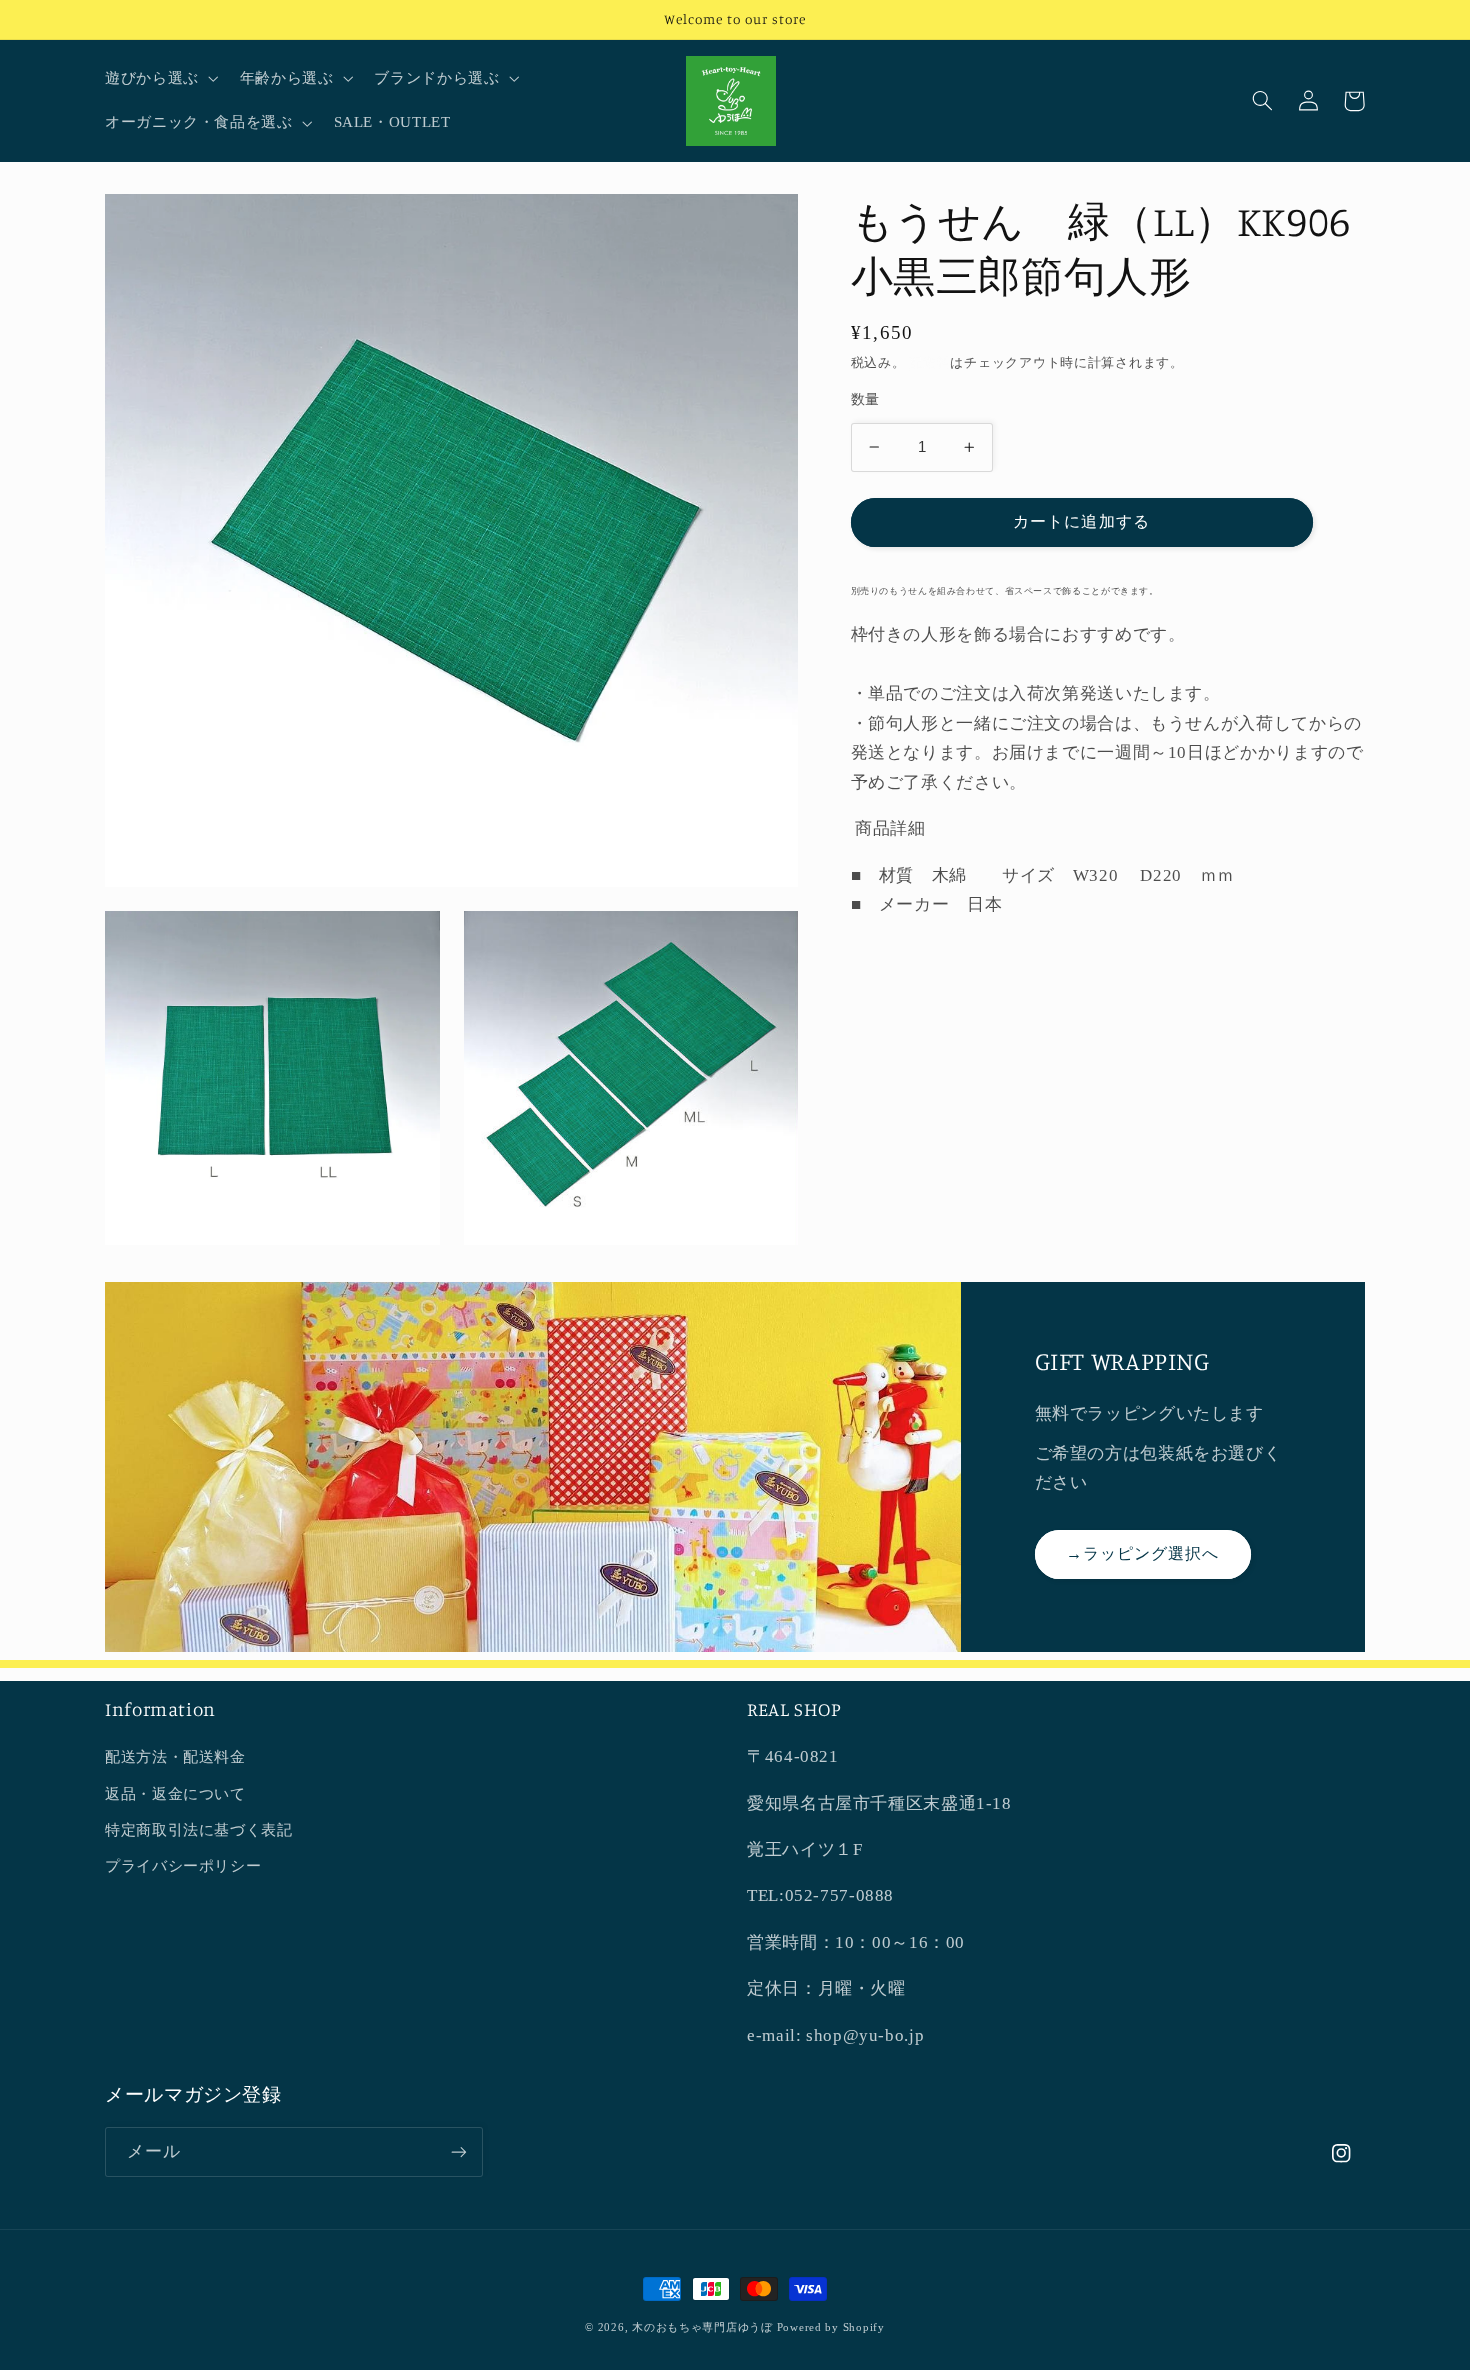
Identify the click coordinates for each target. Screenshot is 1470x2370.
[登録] (459, 2151)
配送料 (929, 363)
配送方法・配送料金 (175, 1757)
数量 (865, 398)
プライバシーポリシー (183, 1866)
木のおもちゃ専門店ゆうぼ (702, 2327)
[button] (159, 79)
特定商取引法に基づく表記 (199, 1830)
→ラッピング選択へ (1142, 1553)
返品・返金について (175, 1794)
